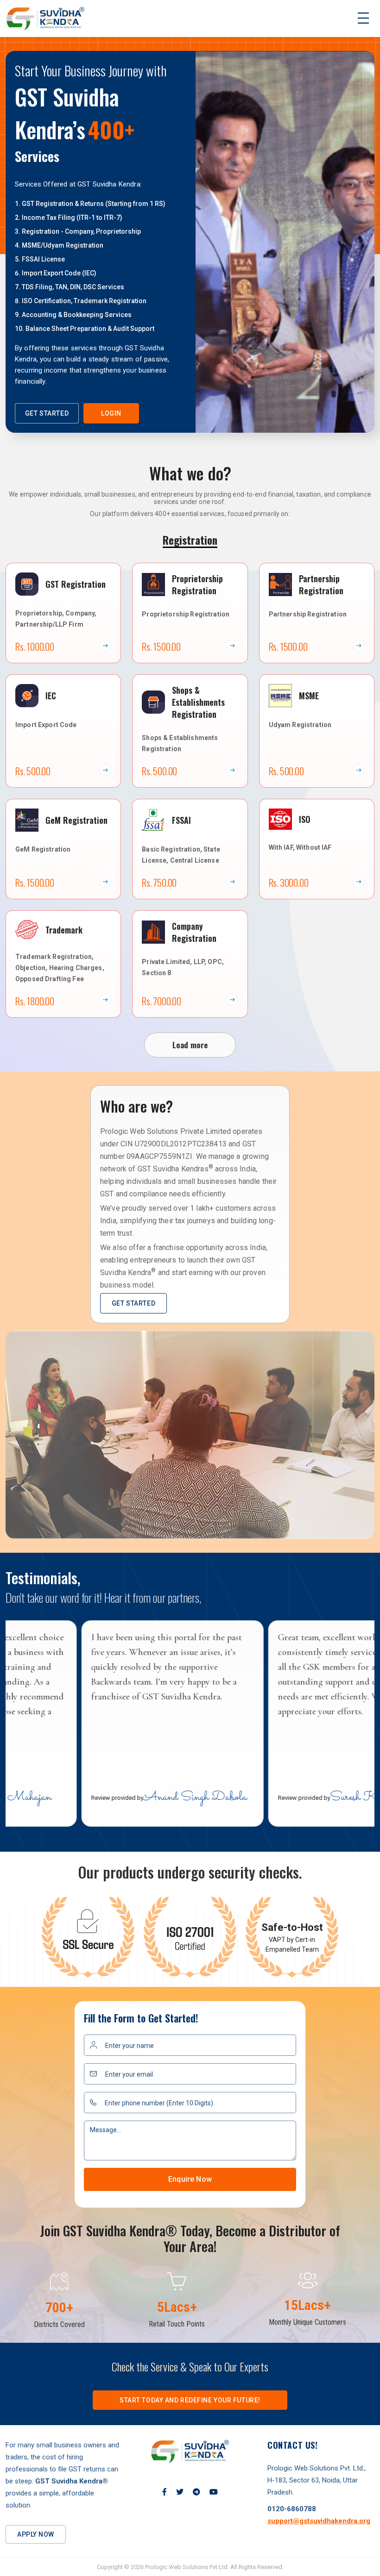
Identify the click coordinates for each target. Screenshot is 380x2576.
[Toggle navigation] (363, 19)
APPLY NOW (36, 2534)
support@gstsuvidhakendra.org (319, 2521)
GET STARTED (47, 413)
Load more (190, 1045)
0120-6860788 (292, 2509)
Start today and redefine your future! (190, 2400)
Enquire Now (190, 2179)
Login (111, 413)
